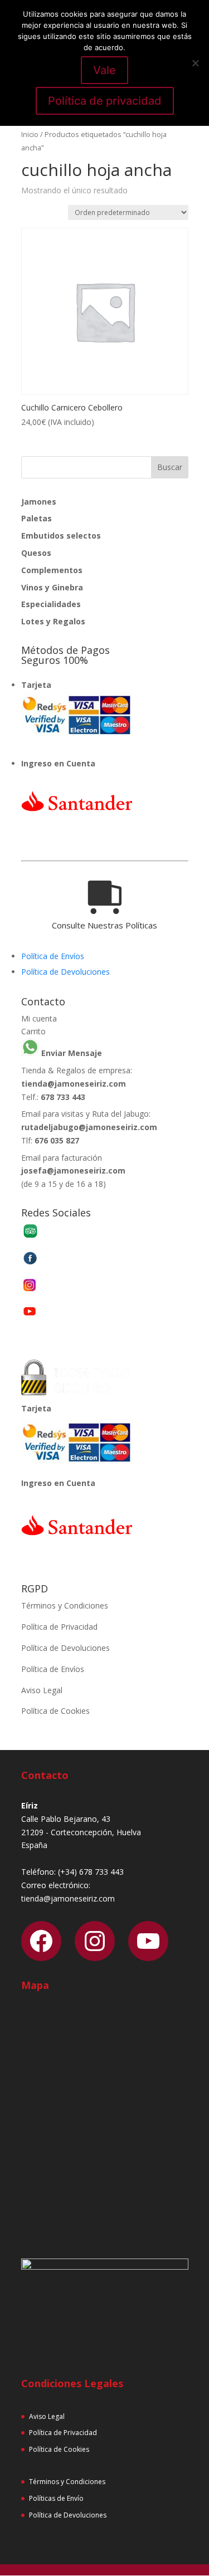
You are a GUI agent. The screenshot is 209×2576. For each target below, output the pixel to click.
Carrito (33, 1031)
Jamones (39, 502)
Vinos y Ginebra (52, 587)
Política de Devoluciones (65, 972)
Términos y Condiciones (65, 1605)
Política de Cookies (55, 1711)
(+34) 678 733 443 (91, 1872)
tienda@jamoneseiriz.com (74, 1084)
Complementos (52, 570)
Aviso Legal (42, 1690)
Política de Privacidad (59, 1627)
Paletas (37, 518)
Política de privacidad (105, 101)
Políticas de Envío (56, 2498)
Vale (104, 70)
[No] (195, 63)
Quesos (36, 553)
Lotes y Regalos (53, 621)
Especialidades (51, 604)
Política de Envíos (53, 956)
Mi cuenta (39, 1018)
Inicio (30, 134)
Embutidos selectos (61, 536)
